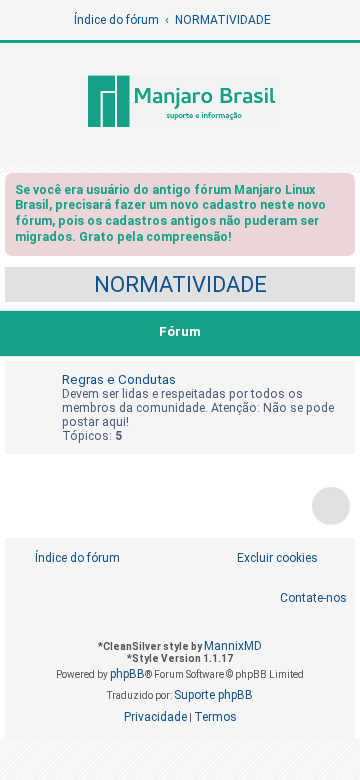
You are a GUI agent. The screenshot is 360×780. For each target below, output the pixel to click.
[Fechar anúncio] (342, 193)
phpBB (127, 674)
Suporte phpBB (213, 695)
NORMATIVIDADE (180, 284)
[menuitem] (266, 558)
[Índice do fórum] (180, 103)
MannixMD (233, 646)
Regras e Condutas (119, 379)
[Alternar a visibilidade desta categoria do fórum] (344, 333)
